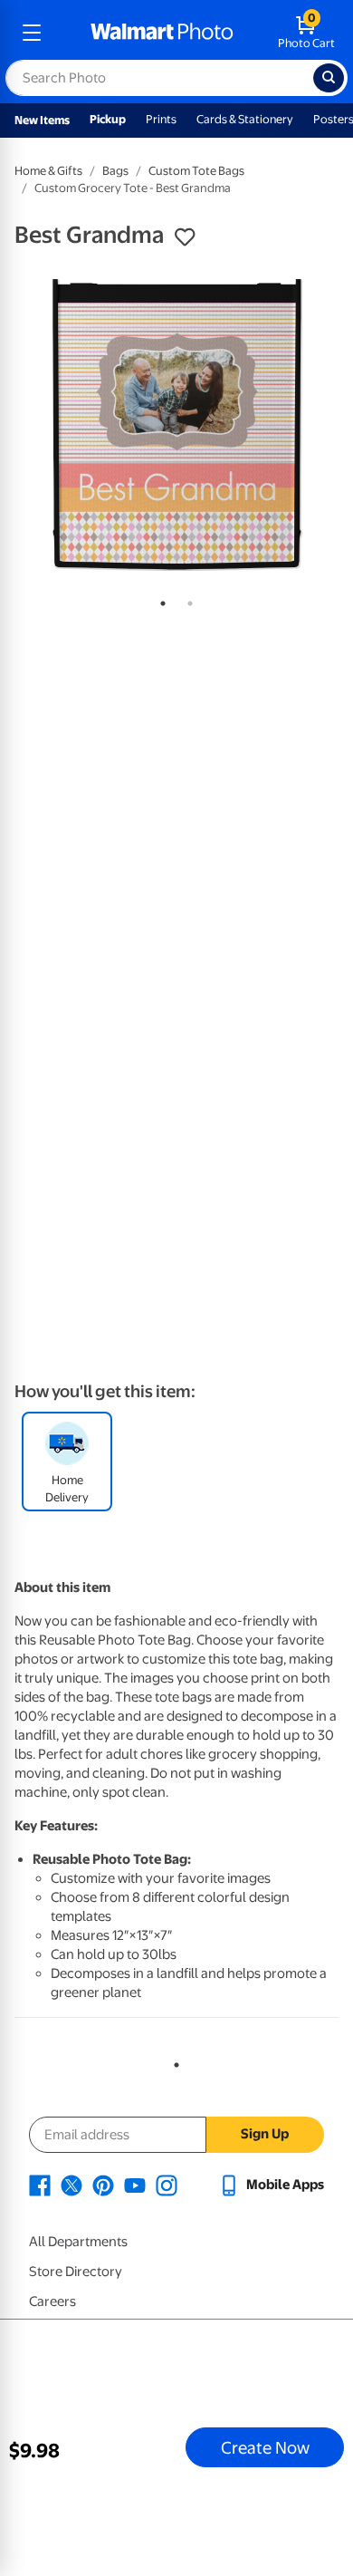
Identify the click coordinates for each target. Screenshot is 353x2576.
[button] (185, 237)
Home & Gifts (48, 171)
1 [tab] (159, 600)
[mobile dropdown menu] (32, 33)
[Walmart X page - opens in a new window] (72, 2185)
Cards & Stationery (245, 119)
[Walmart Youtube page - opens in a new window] (135, 2185)
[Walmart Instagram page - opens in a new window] (167, 2185)
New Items (42, 120)
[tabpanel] (176, 423)
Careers (52, 2301)
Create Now (265, 2447)
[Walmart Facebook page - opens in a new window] (40, 2185)
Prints (161, 119)
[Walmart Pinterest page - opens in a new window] (103, 2185)
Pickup (108, 119)
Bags (115, 171)
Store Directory (76, 2272)
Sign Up (265, 2134)
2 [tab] (186, 600)
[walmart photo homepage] (162, 33)
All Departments (78, 2242)
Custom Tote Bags (196, 171)
